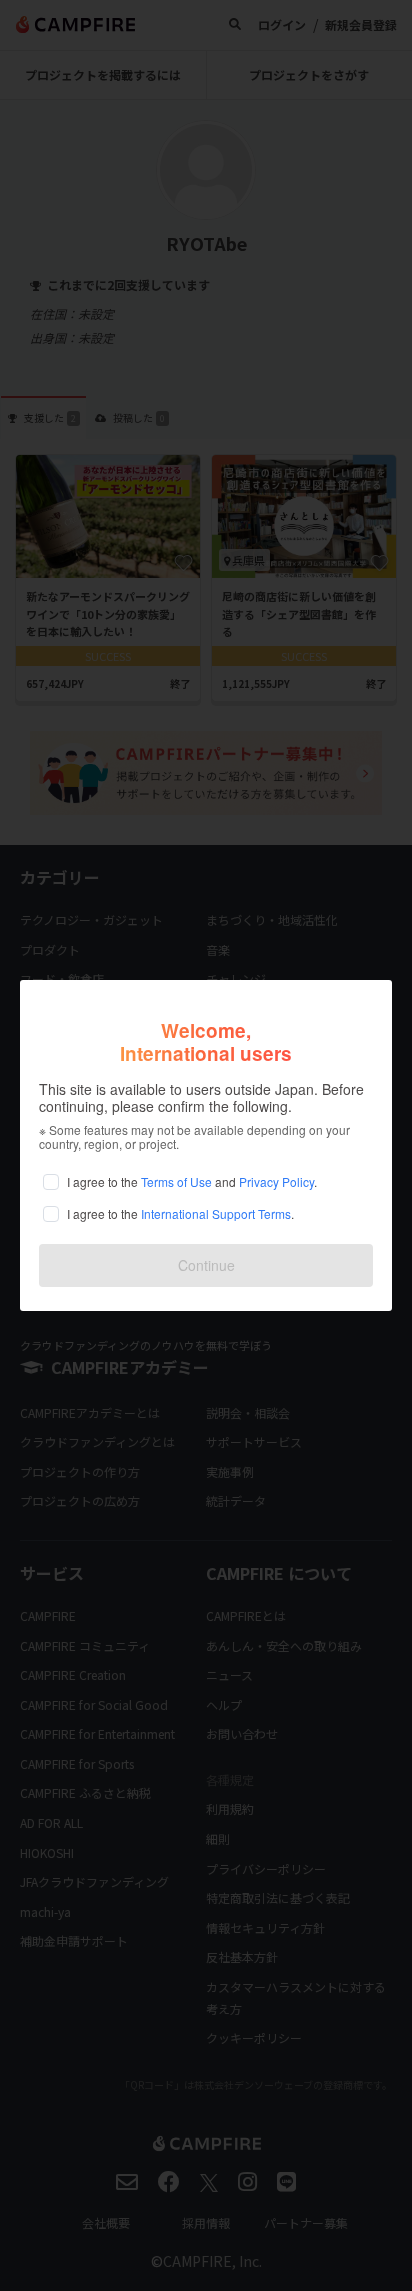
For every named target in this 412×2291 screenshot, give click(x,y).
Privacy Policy (276, 1181)
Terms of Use (176, 1181)
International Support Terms (216, 1213)
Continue (206, 1265)
